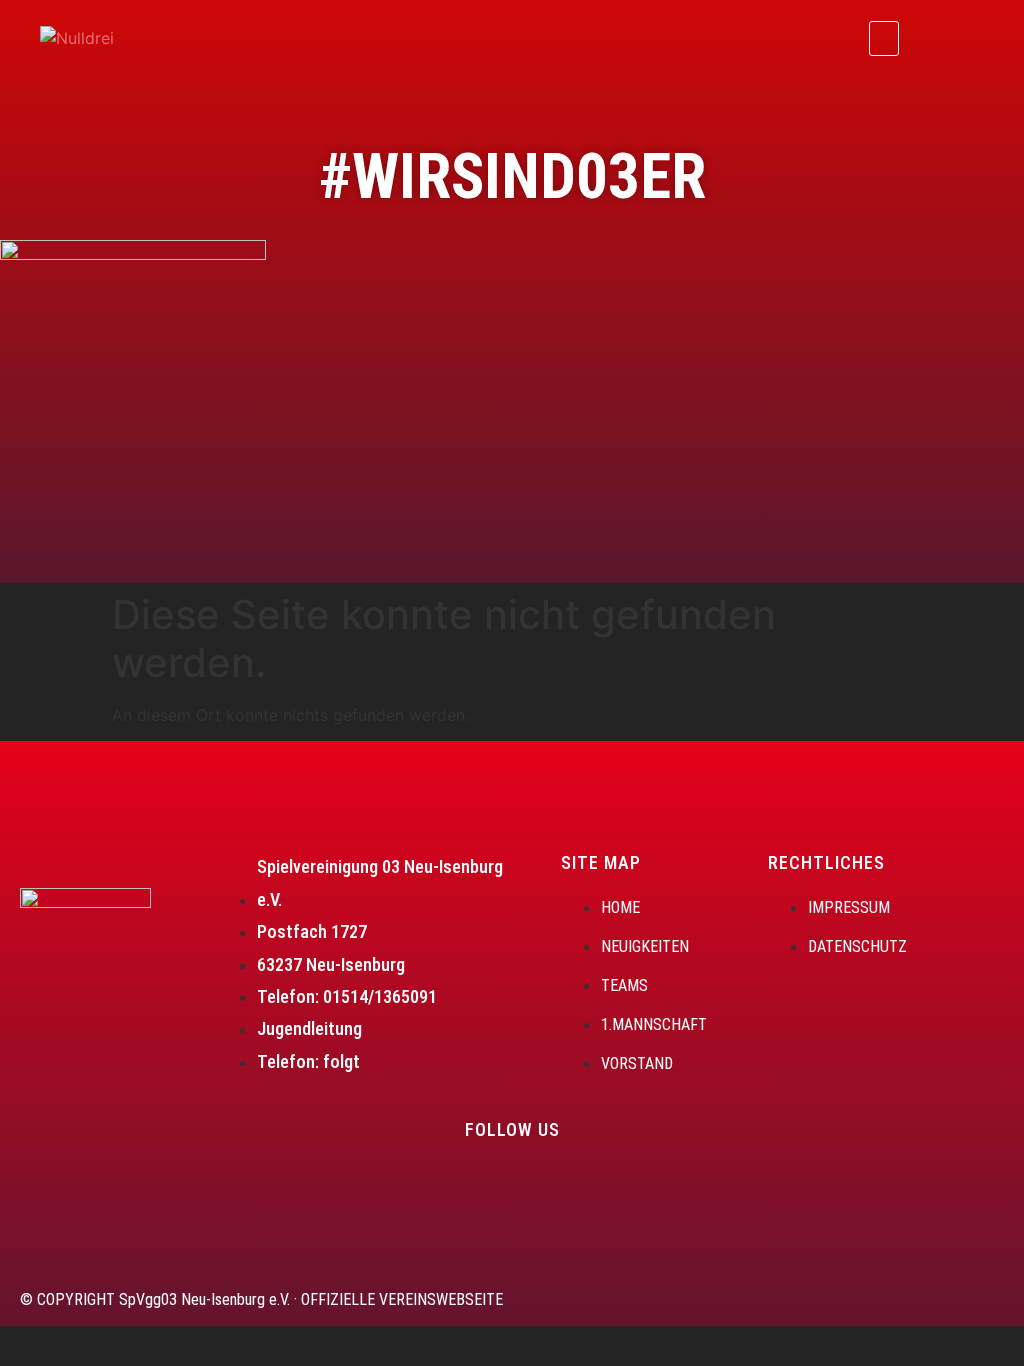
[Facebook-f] (472, 1187)
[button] (884, 38)
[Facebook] (934, 35)
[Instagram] (989, 35)
